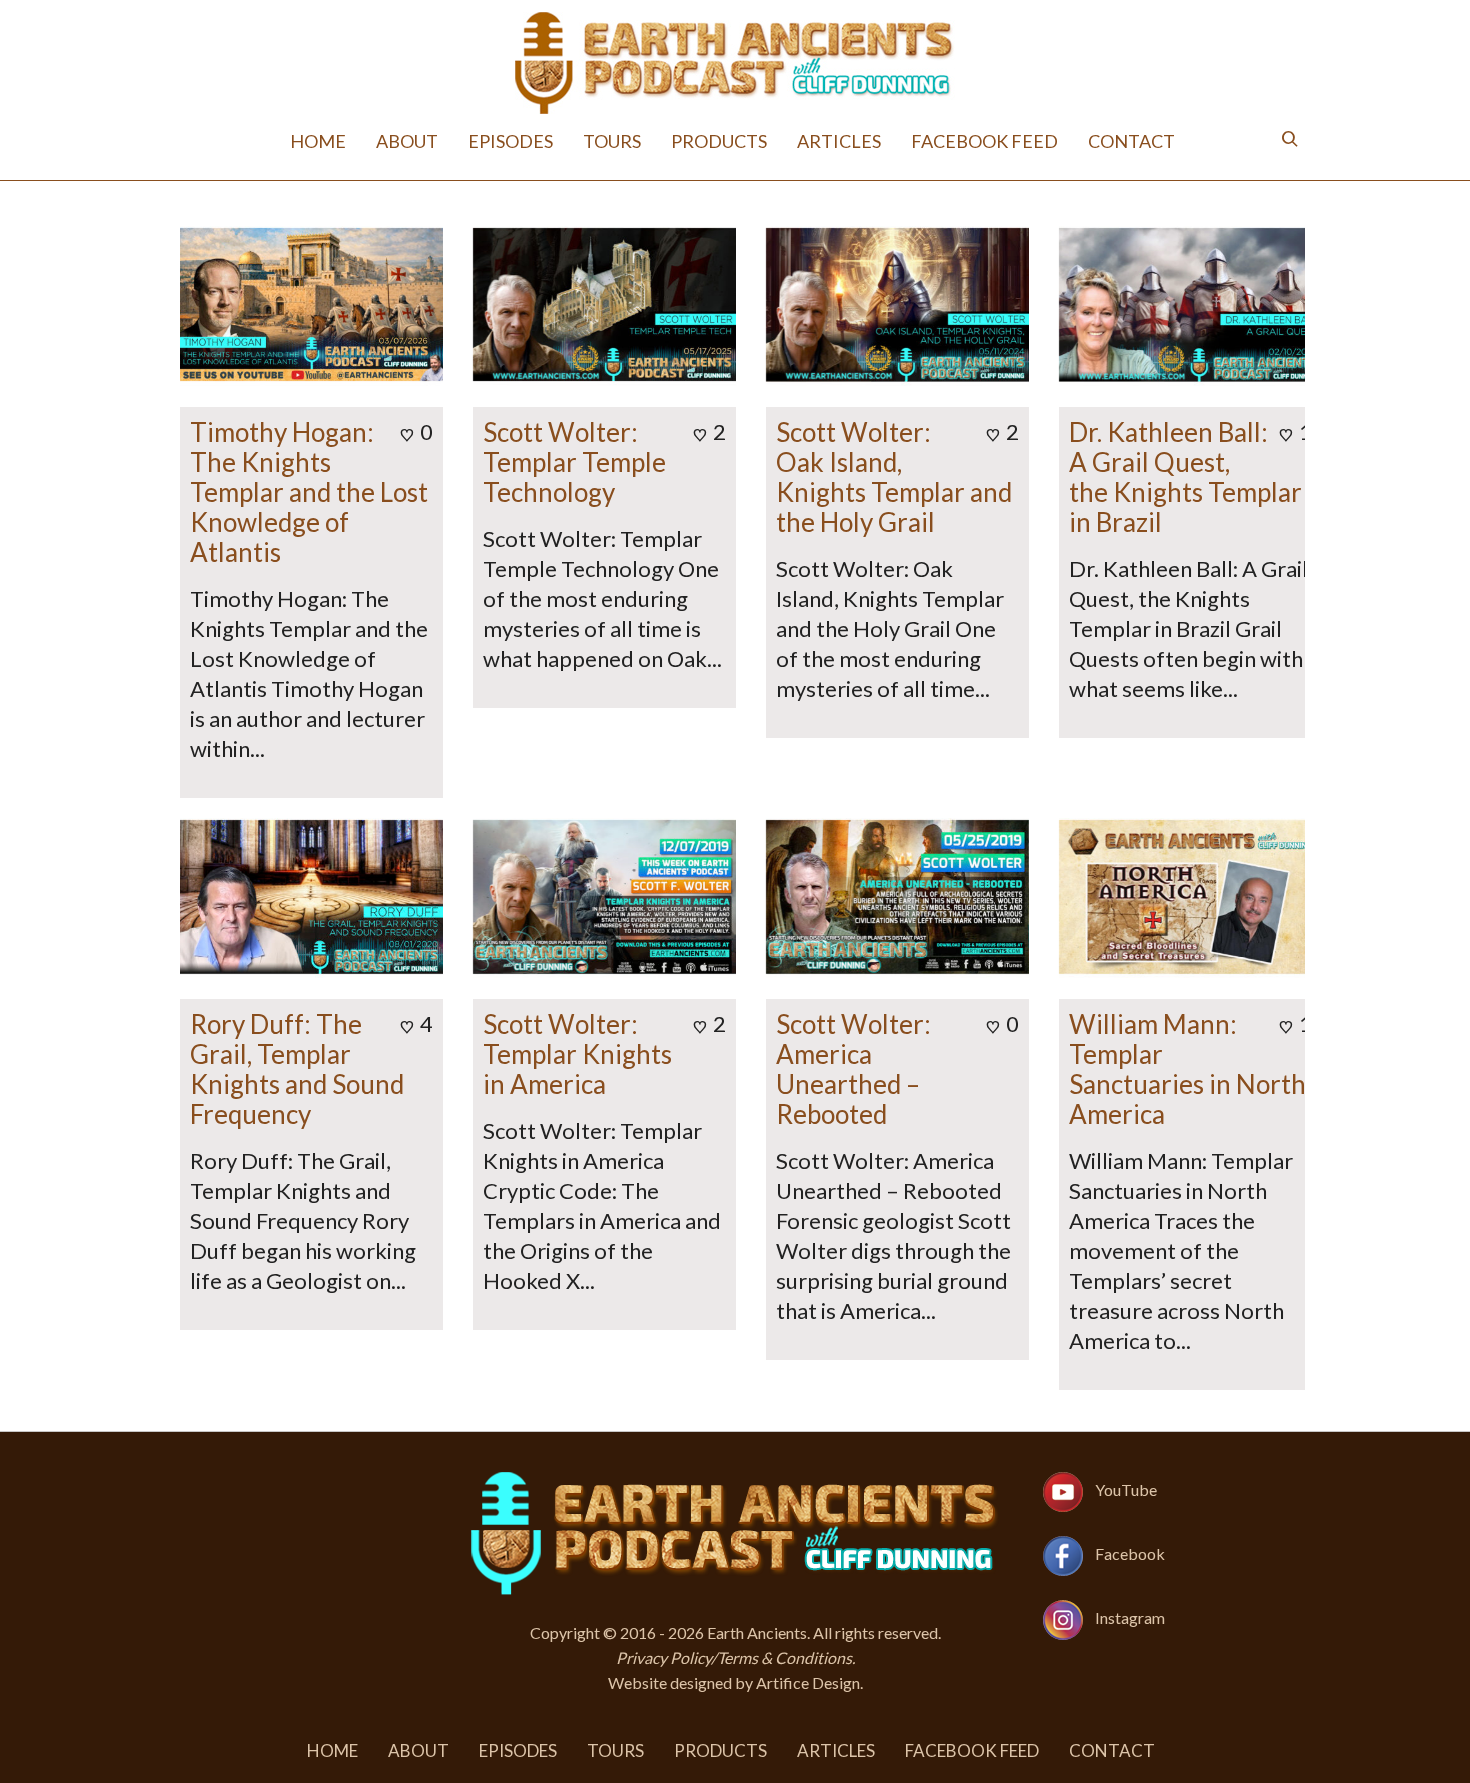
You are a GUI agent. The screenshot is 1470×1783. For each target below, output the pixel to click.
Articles (839, 141)
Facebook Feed (984, 141)
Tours (612, 141)
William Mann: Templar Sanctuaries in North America (1187, 1069)
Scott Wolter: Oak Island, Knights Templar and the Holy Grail (894, 477)
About (407, 141)
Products (719, 141)
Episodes (510, 141)
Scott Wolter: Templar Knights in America (577, 1054)
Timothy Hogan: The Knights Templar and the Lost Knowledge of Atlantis (309, 492)
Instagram (1130, 1617)
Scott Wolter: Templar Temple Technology (574, 462)
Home (318, 141)
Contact (1131, 141)
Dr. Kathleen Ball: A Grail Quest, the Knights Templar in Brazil (1185, 477)
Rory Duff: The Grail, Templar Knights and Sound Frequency (297, 1069)
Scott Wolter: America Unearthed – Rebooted (853, 1069)
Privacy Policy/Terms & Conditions (734, 1657)
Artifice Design (808, 1682)
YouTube (1126, 1489)
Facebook (1130, 1553)
